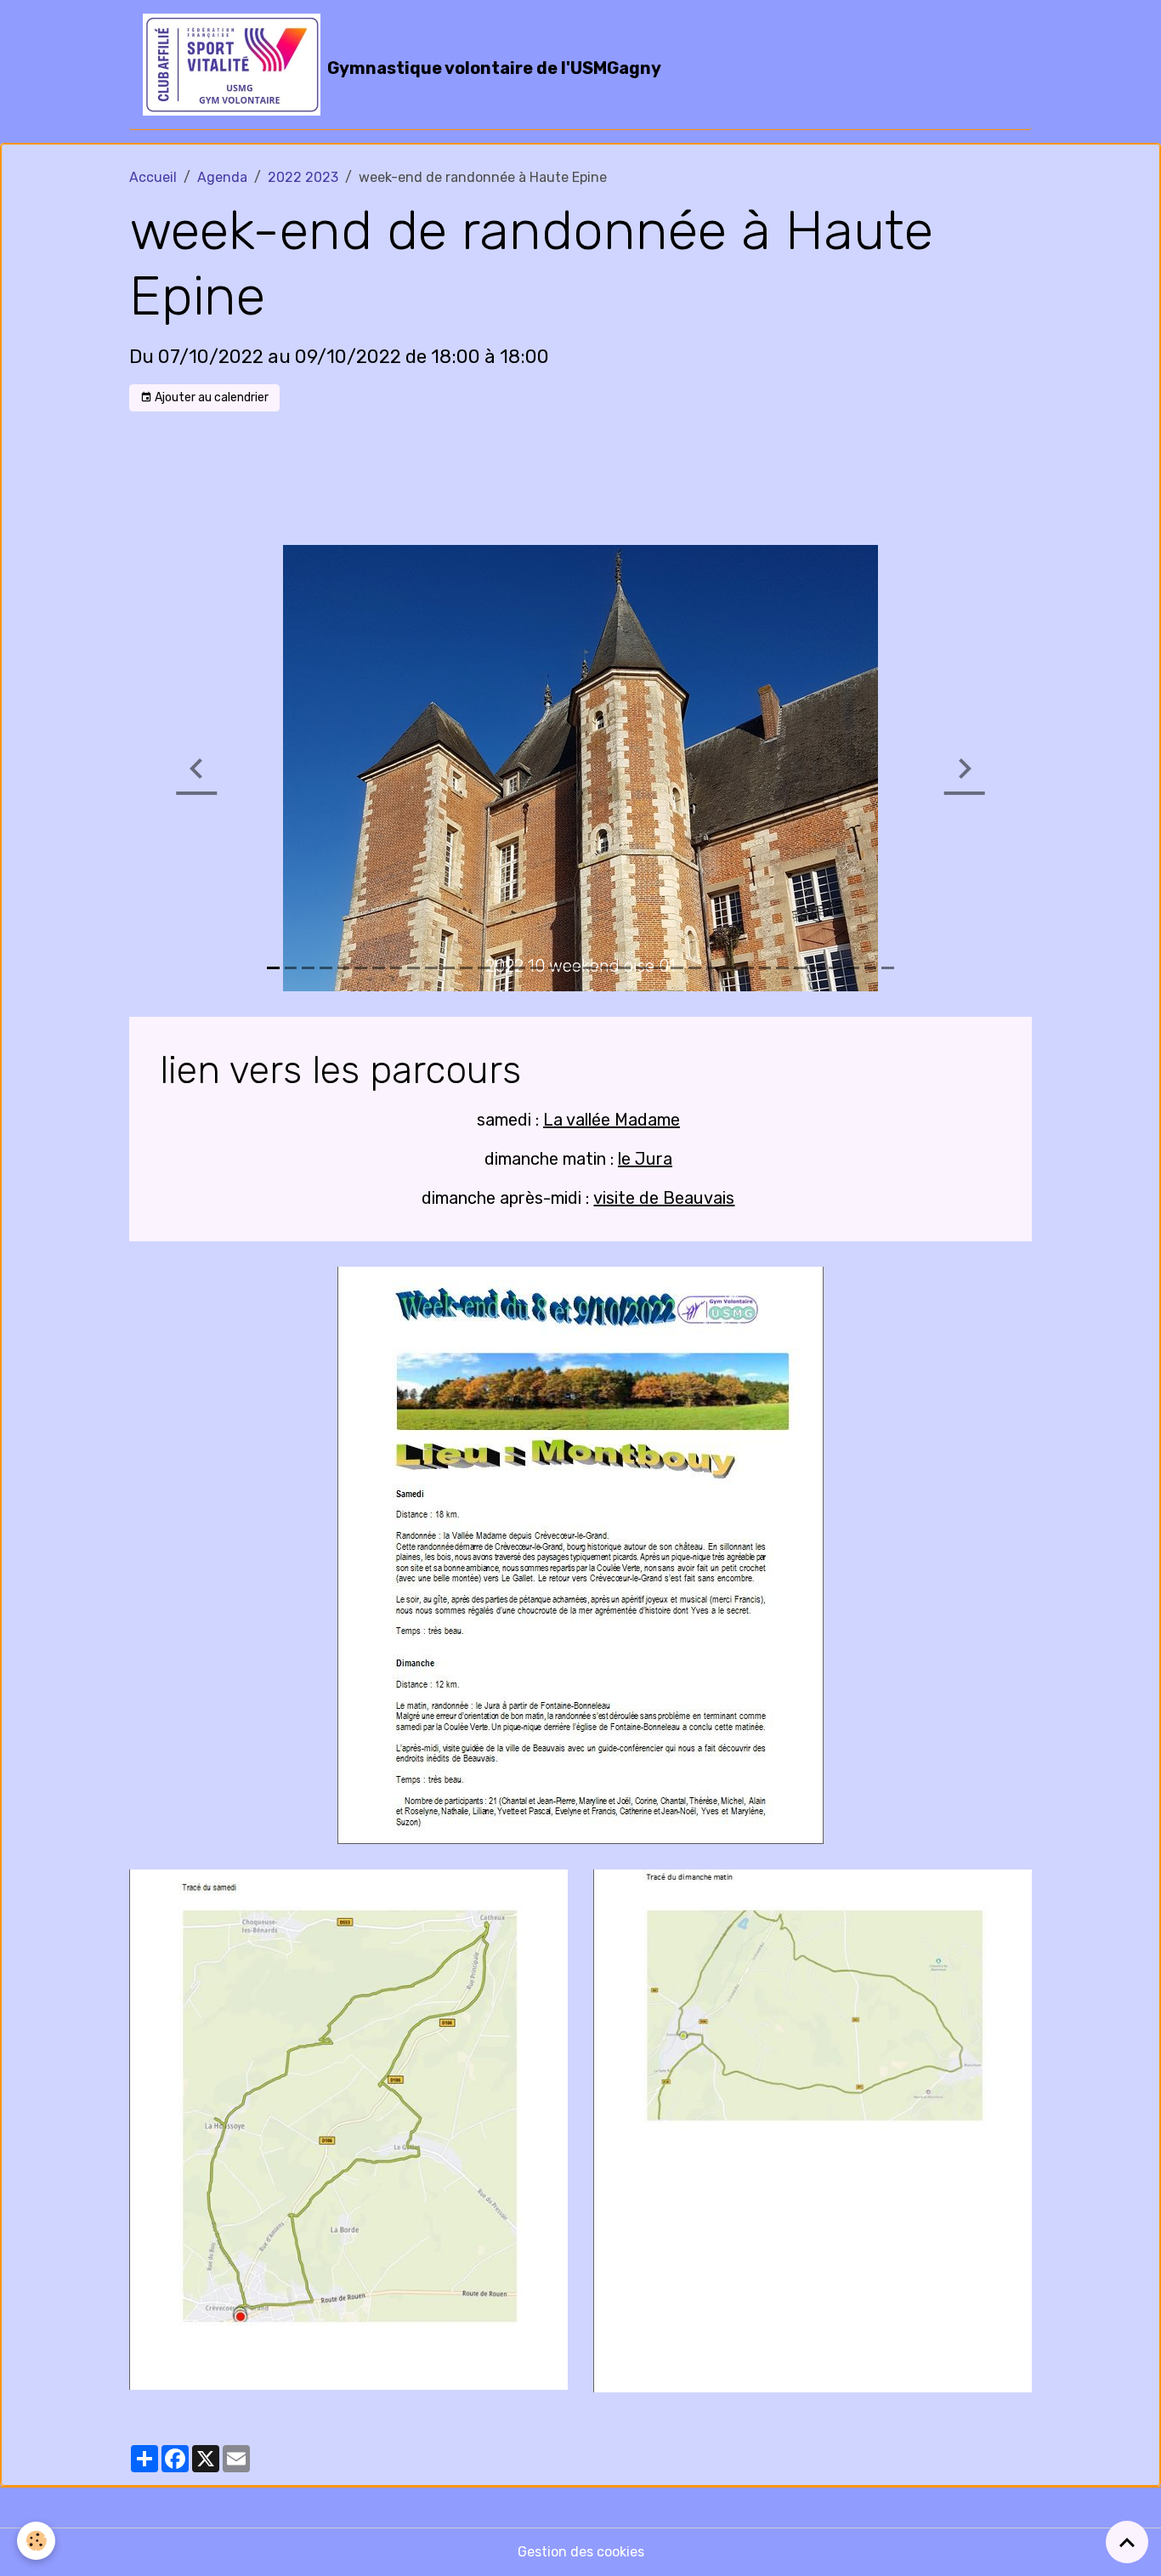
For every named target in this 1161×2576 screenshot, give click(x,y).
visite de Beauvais (664, 1198)
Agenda (222, 177)
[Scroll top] (1127, 2542)
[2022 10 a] (580, 1555)
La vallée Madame (612, 1120)
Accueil (153, 177)
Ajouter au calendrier (210, 397)
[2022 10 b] (348, 2128)
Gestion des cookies (581, 2552)
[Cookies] (36, 2541)
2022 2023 (303, 177)
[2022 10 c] (813, 2130)
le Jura (645, 1159)
